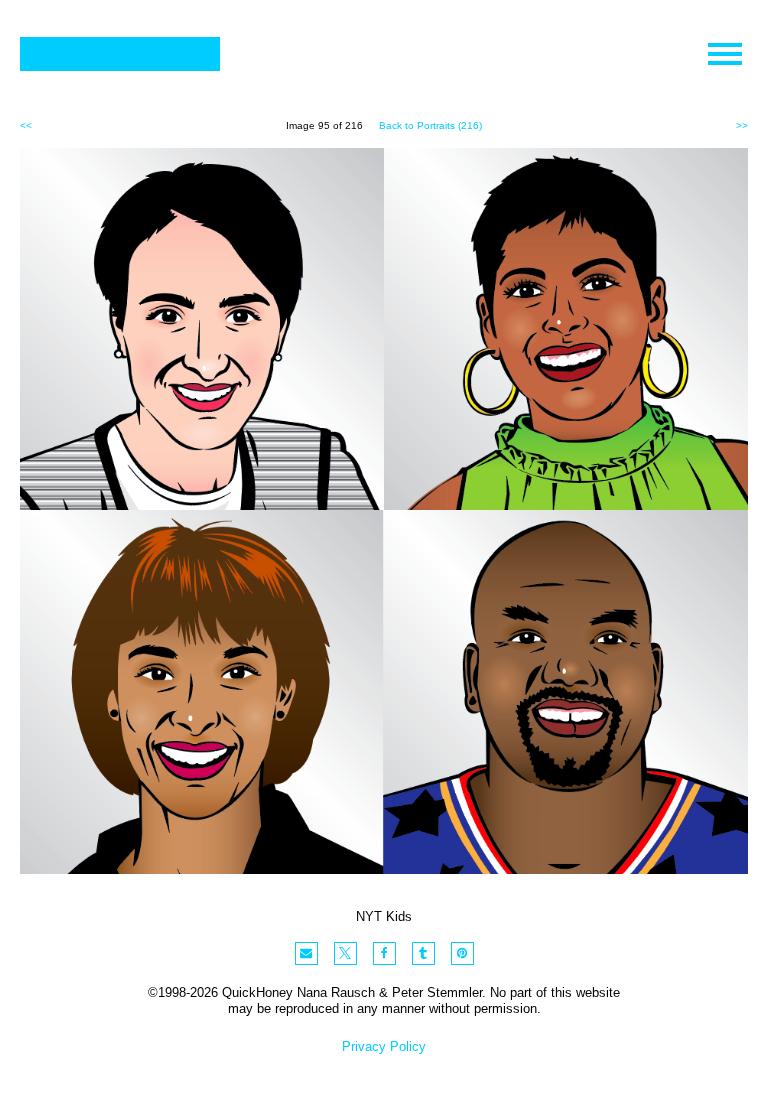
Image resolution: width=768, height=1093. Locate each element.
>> (742, 125)
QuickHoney (120, 54)
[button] (306, 953)
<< (26, 125)
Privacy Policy (384, 1046)
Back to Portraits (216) (430, 125)
